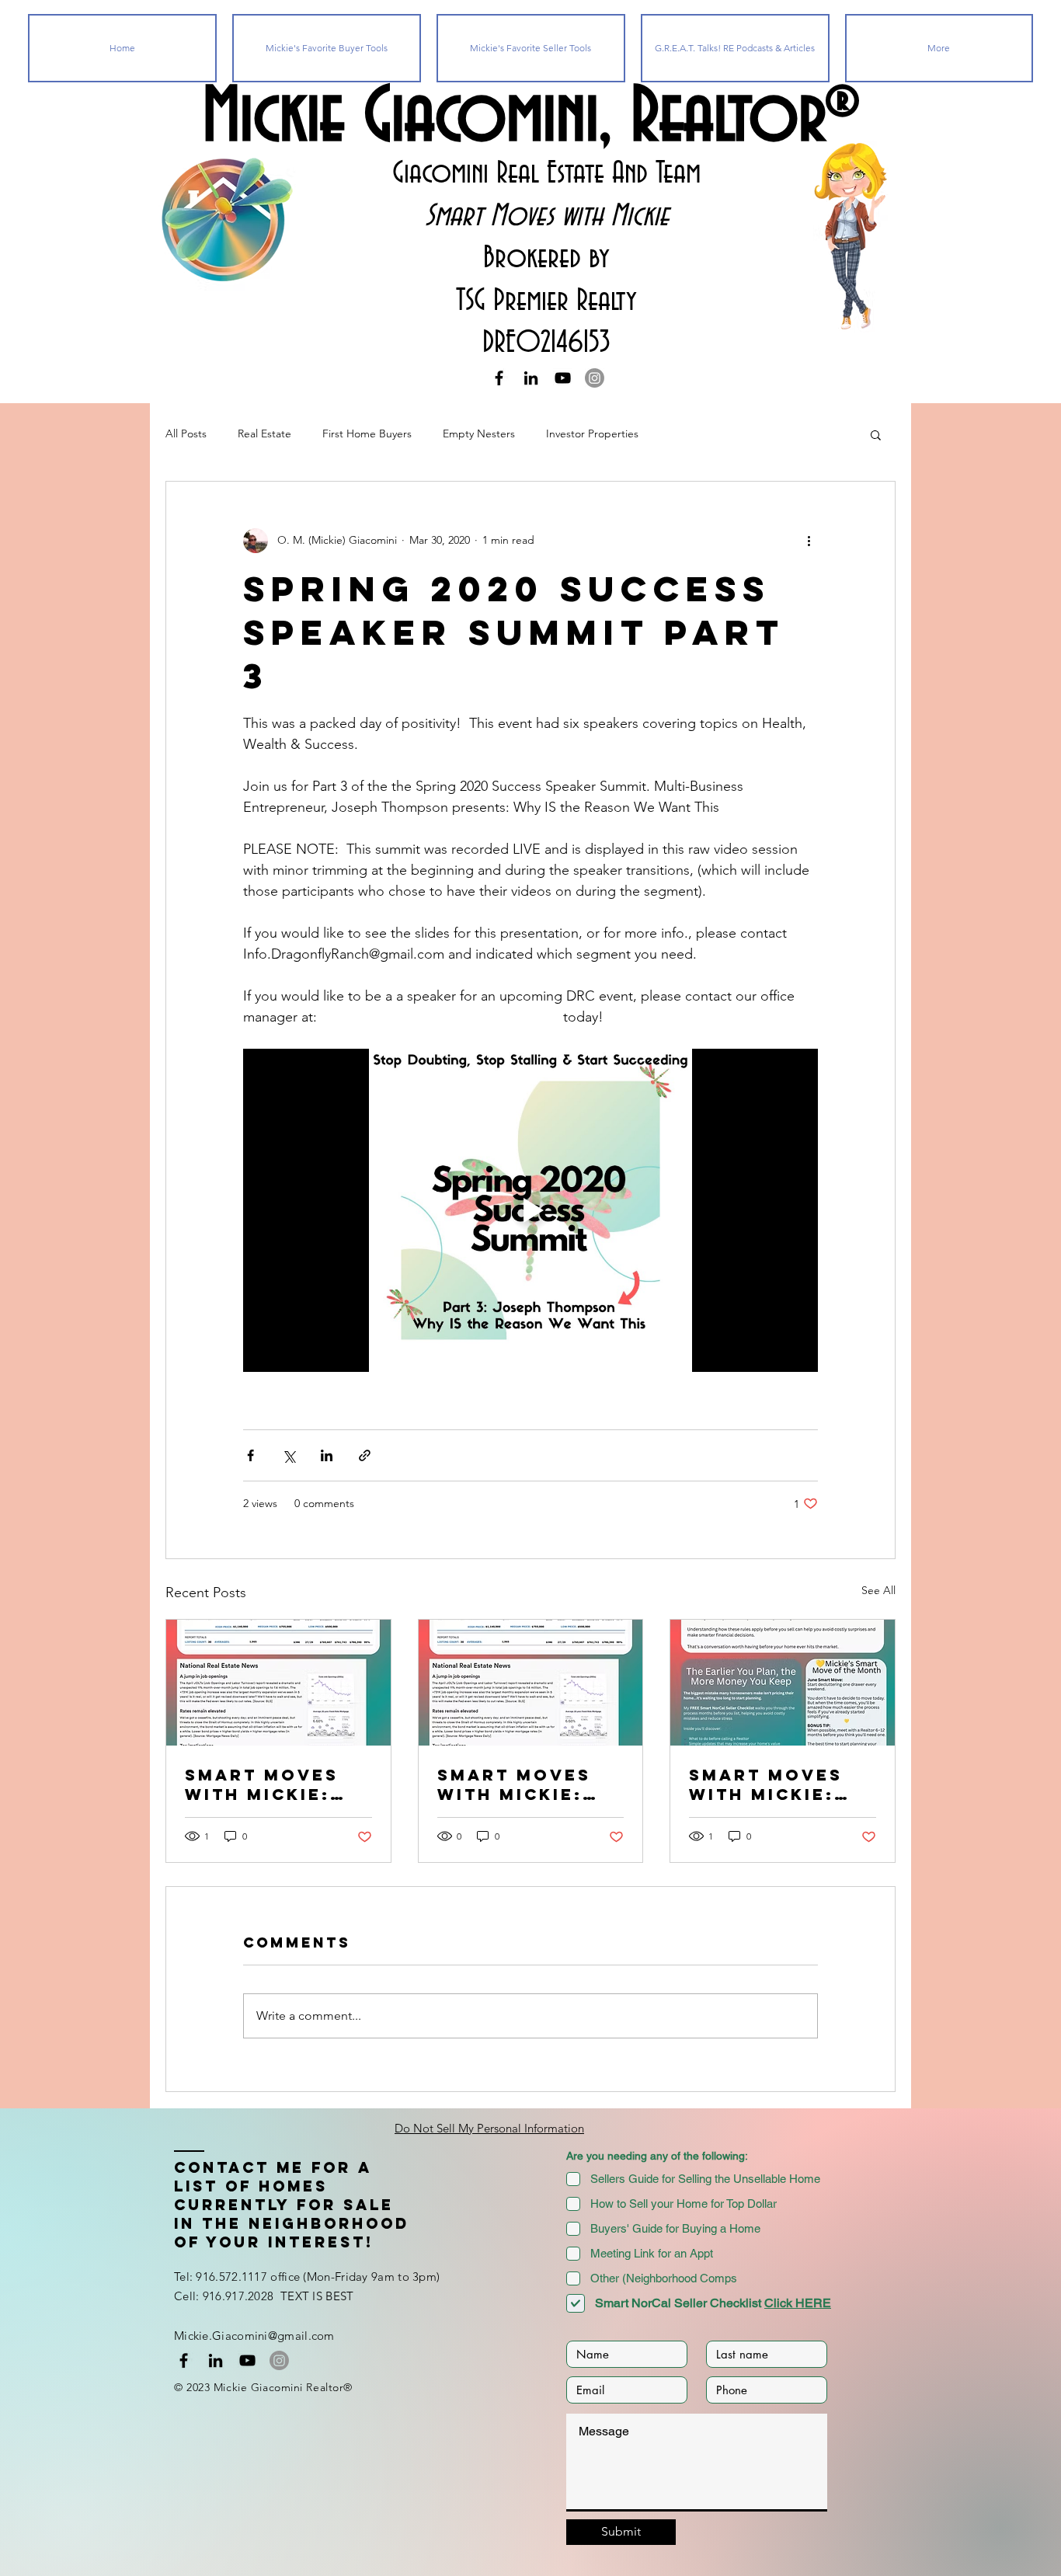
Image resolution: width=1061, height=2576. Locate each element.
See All (878, 1590)
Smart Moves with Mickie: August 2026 (262, 1784)
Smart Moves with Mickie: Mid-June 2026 (770, 1784)
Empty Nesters (479, 433)
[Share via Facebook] (250, 1455)
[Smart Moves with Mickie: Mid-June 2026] (783, 1683)
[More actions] (809, 541)
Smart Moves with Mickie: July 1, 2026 (514, 1784)
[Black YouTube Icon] (563, 378)
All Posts (186, 433)
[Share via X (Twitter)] (289, 1455)
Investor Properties (592, 433)
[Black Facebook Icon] (499, 378)
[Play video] (530, 1210)
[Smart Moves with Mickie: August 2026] (278, 1683)
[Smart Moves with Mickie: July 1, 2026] (531, 1683)
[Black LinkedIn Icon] (531, 378)
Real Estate (264, 433)
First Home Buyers (367, 433)
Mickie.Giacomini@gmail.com (254, 2336)
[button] (876, 434)
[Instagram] (595, 378)
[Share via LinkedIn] (327, 1455)
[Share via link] (365, 1455)
